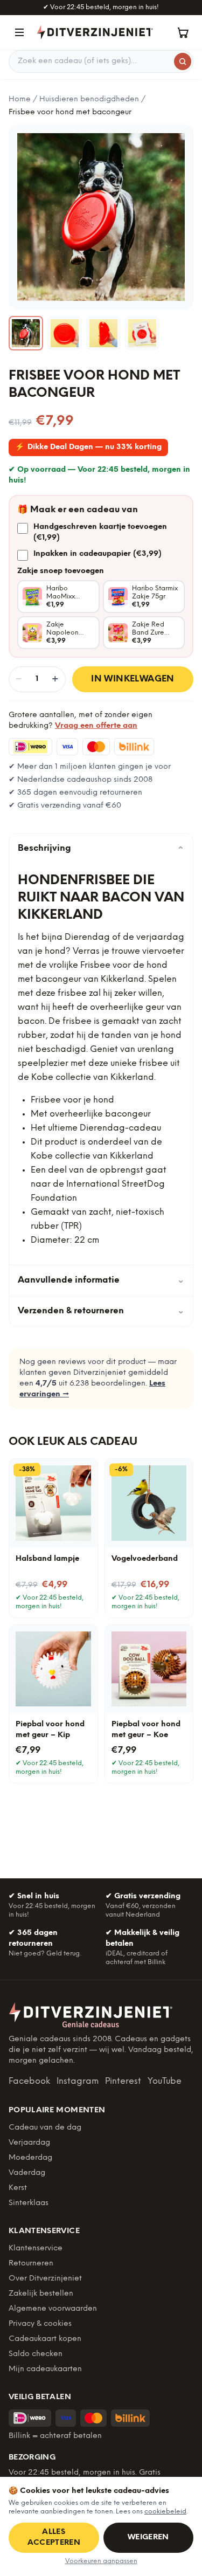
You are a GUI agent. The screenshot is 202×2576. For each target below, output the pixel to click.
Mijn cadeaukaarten (45, 2369)
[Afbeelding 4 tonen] (142, 333)
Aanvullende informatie (101, 1280)
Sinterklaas (29, 2203)
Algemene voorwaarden (53, 2309)
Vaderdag (27, 2173)
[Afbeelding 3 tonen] (103, 333)
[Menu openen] (19, 32)
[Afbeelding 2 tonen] (65, 333)
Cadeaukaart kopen (45, 2339)
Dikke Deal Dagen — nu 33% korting (88, 447)
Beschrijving (101, 849)
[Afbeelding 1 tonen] (26, 333)
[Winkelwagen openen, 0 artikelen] (183, 32)
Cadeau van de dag (45, 2128)
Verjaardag (29, 2143)
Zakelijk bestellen (41, 2294)
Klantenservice (36, 2248)
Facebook (29, 2081)
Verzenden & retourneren (101, 1311)
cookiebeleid (165, 2512)
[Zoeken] (183, 61)
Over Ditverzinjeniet (45, 2279)
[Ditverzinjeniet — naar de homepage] (95, 32)
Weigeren (148, 2537)
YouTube (165, 2081)
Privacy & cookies (40, 2324)
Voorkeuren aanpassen (101, 2561)
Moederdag (30, 2158)
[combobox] (101, 61)
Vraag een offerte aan (96, 726)
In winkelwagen (133, 679)
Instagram (78, 2081)
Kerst (18, 2188)
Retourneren (31, 2264)
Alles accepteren (54, 2537)
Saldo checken (36, 2354)
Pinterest (123, 2081)
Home (20, 99)
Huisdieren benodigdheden (89, 99)
